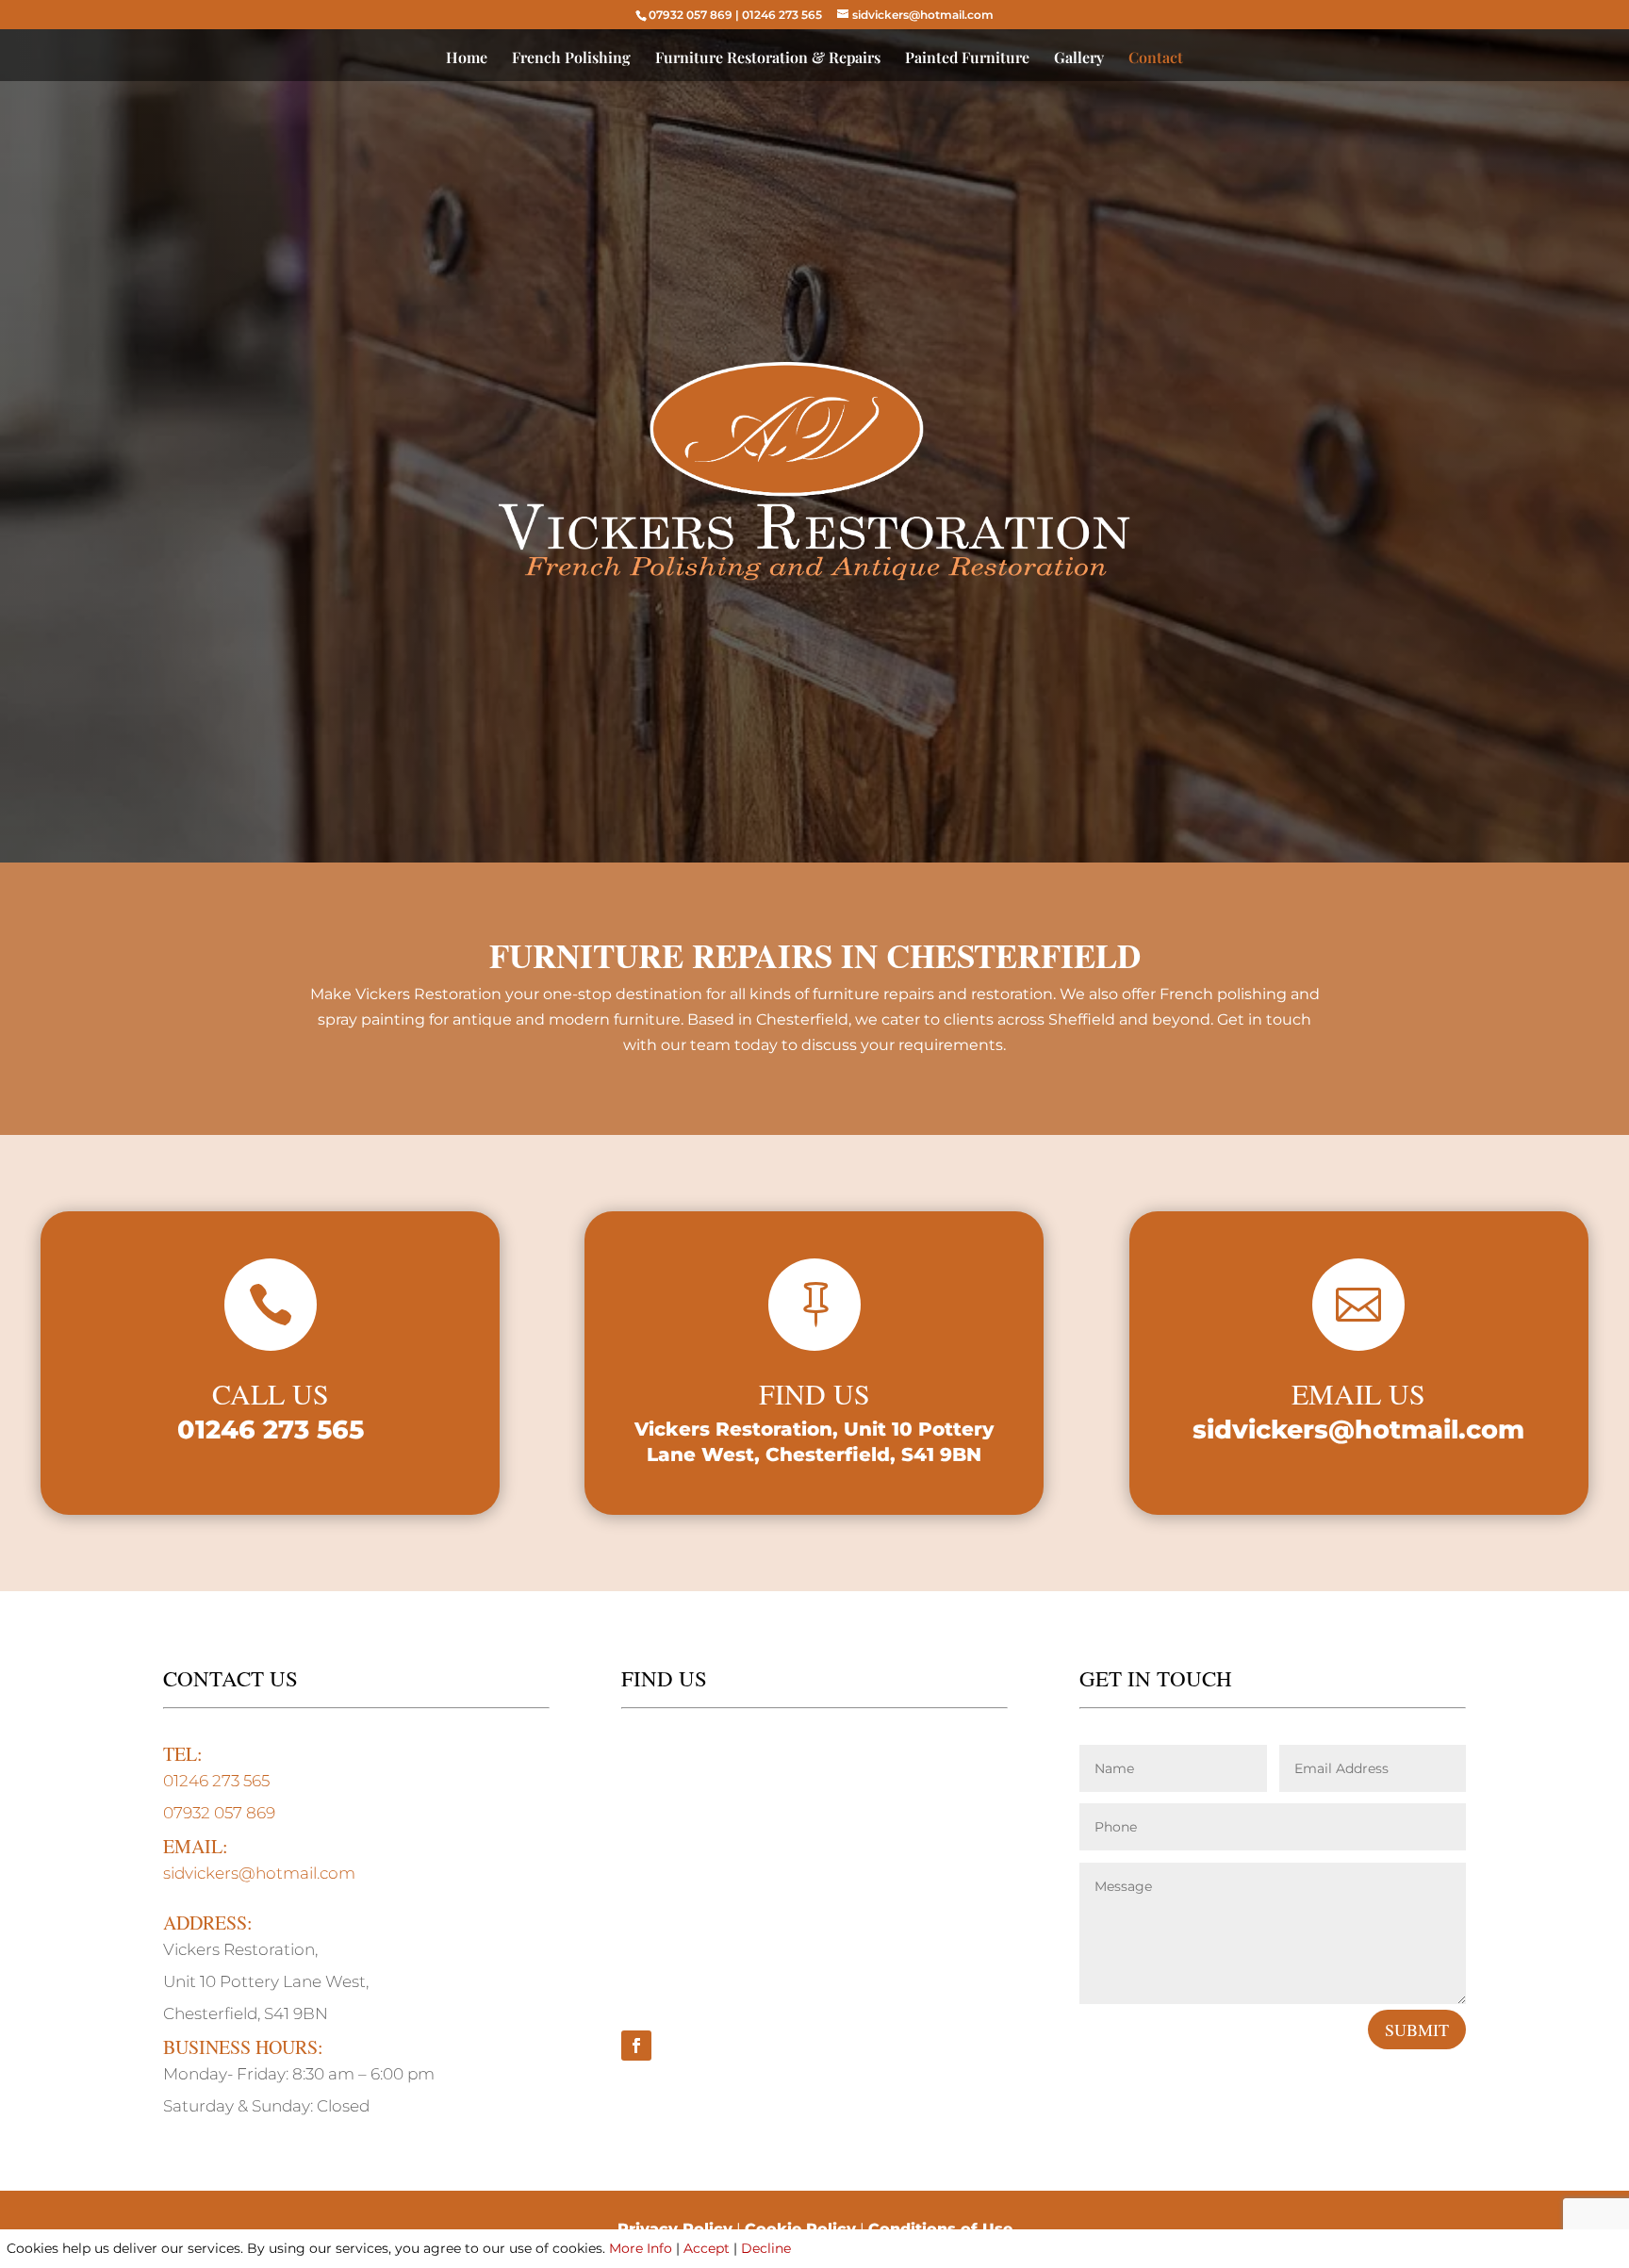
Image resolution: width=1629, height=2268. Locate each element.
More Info (641, 2248)
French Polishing (571, 59)
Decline (766, 2248)
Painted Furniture (967, 59)
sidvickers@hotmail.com (1358, 1430)
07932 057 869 (691, 15)
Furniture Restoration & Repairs (768, 59)
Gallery (1079, 59)
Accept (707, 2248)
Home (467, 59)
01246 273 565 (782, 15)
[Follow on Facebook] (636, 2046)
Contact (1156, 59)
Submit (1417, 2030)
